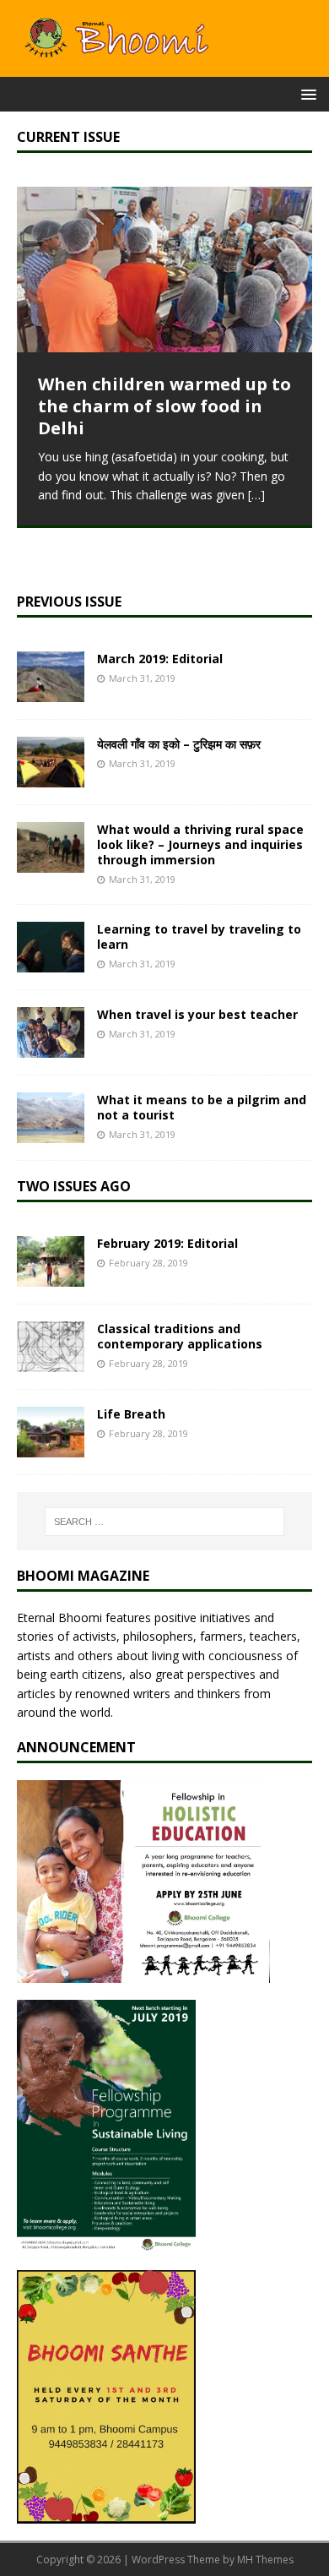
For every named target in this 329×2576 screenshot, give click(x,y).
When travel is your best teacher (197, 1014)
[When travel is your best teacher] (51, 1048)
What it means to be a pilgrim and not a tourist (202, 1107)
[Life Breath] (51, 1448)
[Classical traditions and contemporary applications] (51, 1362)
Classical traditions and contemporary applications (180, 1336)
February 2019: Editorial (167, 1243)
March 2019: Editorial (160, 659)
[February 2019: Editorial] (51, 1277)
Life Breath (131, 1414)
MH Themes (265, 2560)
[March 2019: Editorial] (51, 692)
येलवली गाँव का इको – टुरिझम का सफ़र (179, 744)
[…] (256, 495)
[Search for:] (165, 1522)
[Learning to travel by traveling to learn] (51, 963)
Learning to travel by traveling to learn (199, 937)
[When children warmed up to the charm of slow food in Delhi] (164, 270)
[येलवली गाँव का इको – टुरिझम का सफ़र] (51, 777)
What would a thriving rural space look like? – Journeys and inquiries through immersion (200, 844)
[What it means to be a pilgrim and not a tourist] (51, 1133)
